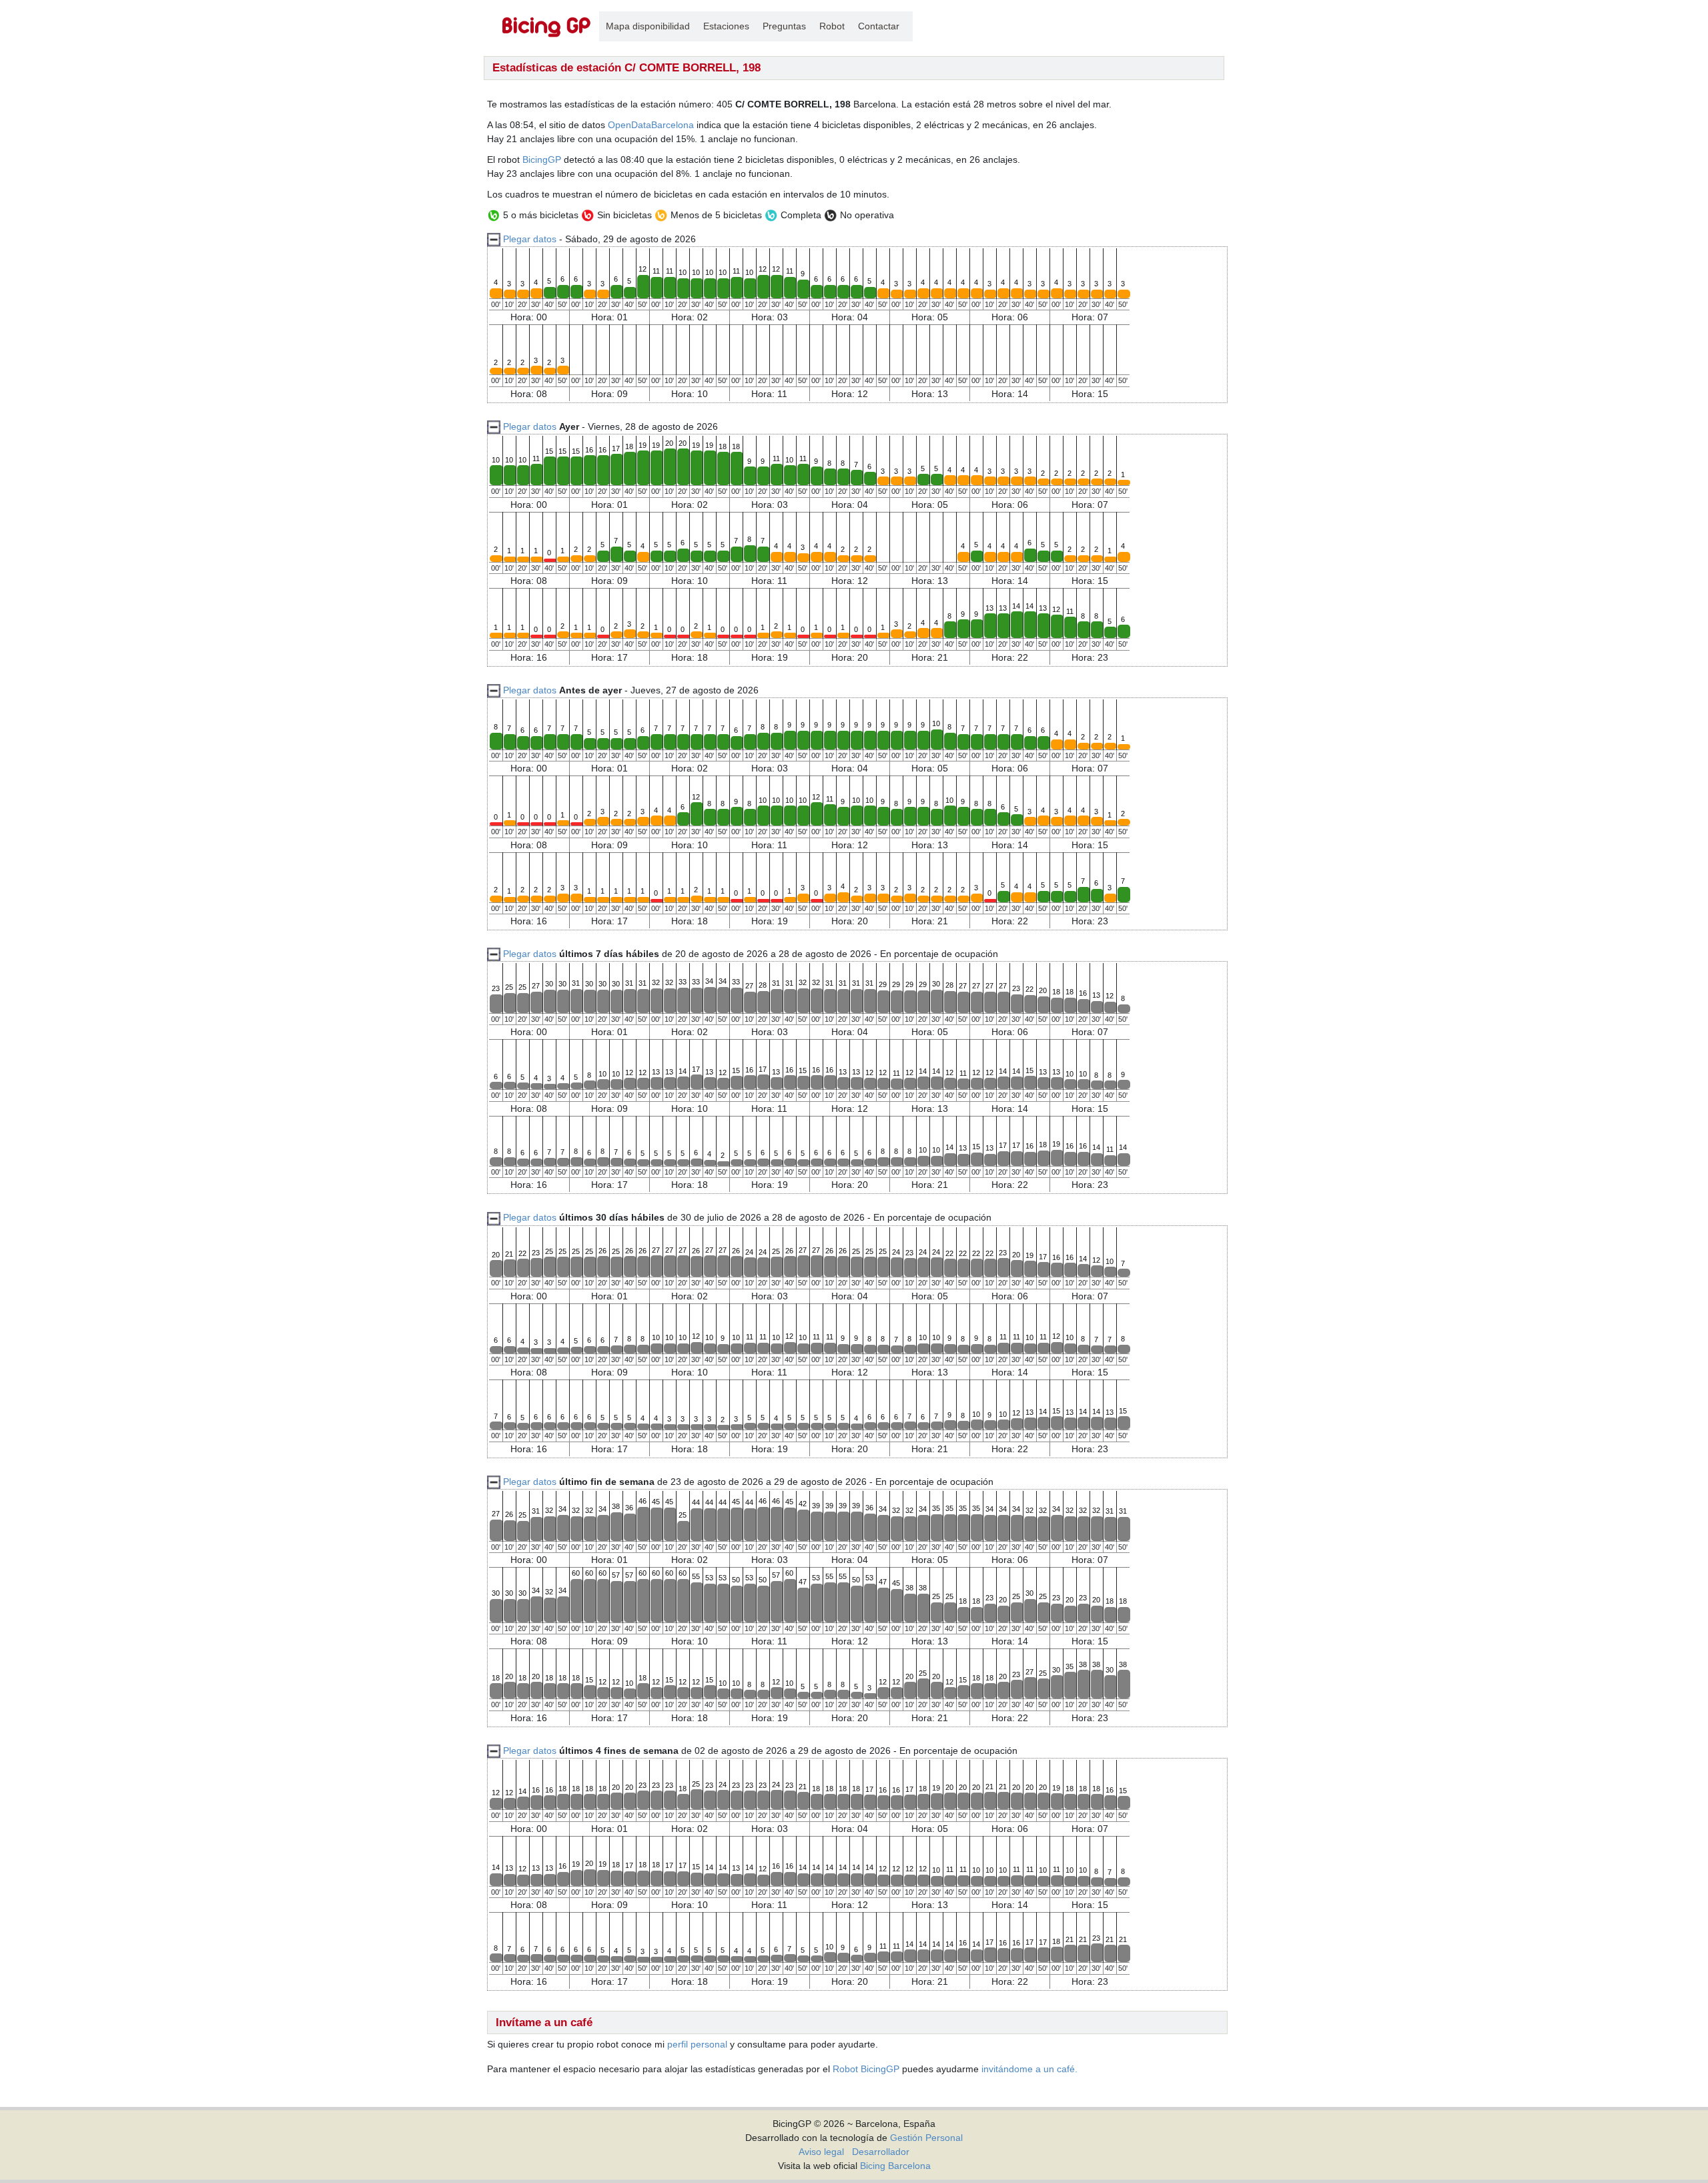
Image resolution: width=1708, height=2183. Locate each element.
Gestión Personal (926, 2138)
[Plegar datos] (494, 426)
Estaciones (726, 26)
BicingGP (542, 160)
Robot (832, 26)
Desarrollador (881, 2152)
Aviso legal (821, 2152)
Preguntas (784, 26)
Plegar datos (530, 239)
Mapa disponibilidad (648, 26)
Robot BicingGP (866, 2069)
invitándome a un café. (1029, 2069)
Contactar (879, 26)
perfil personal (697, 2044)
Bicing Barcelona (895, 2166)
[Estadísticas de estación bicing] (547, 26)
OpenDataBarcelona (651, 125)
